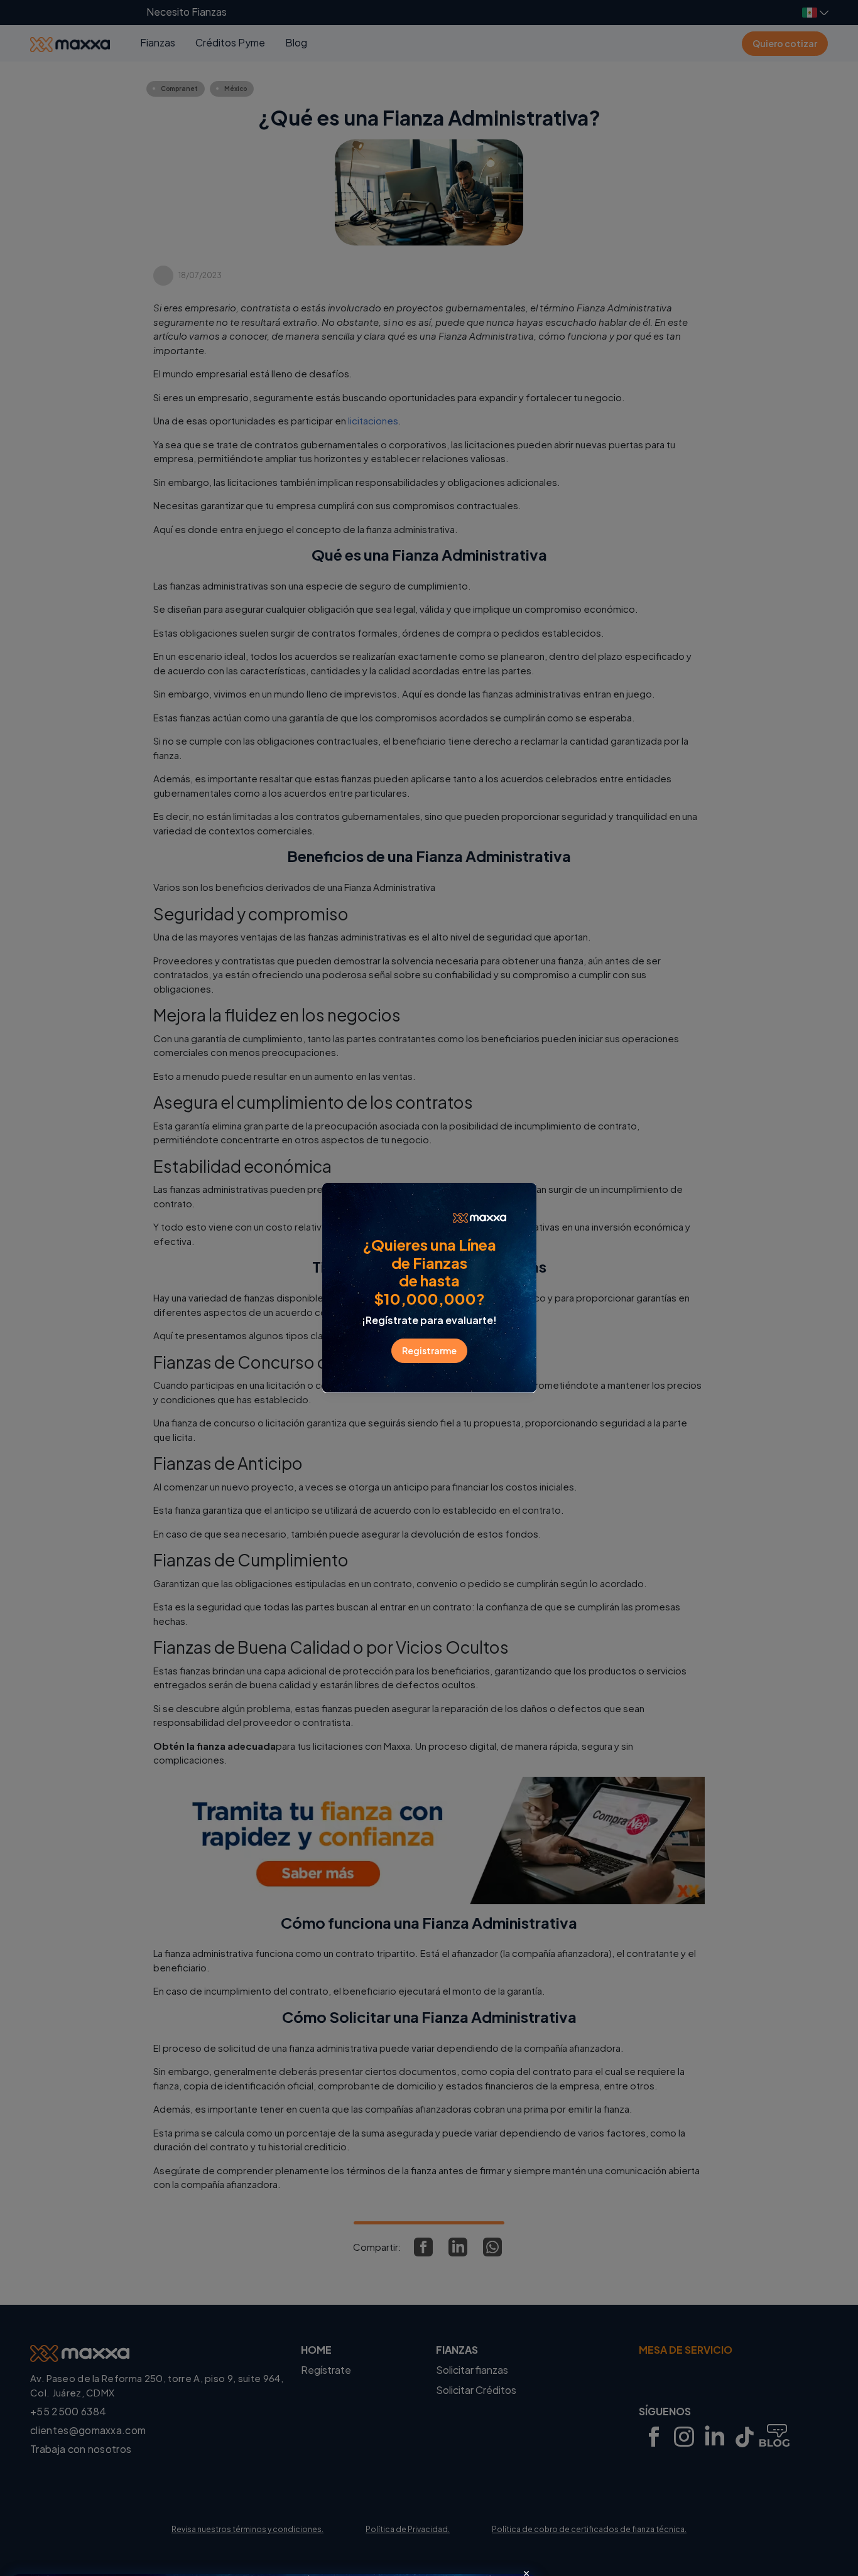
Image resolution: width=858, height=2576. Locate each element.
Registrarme (429, 1350)
